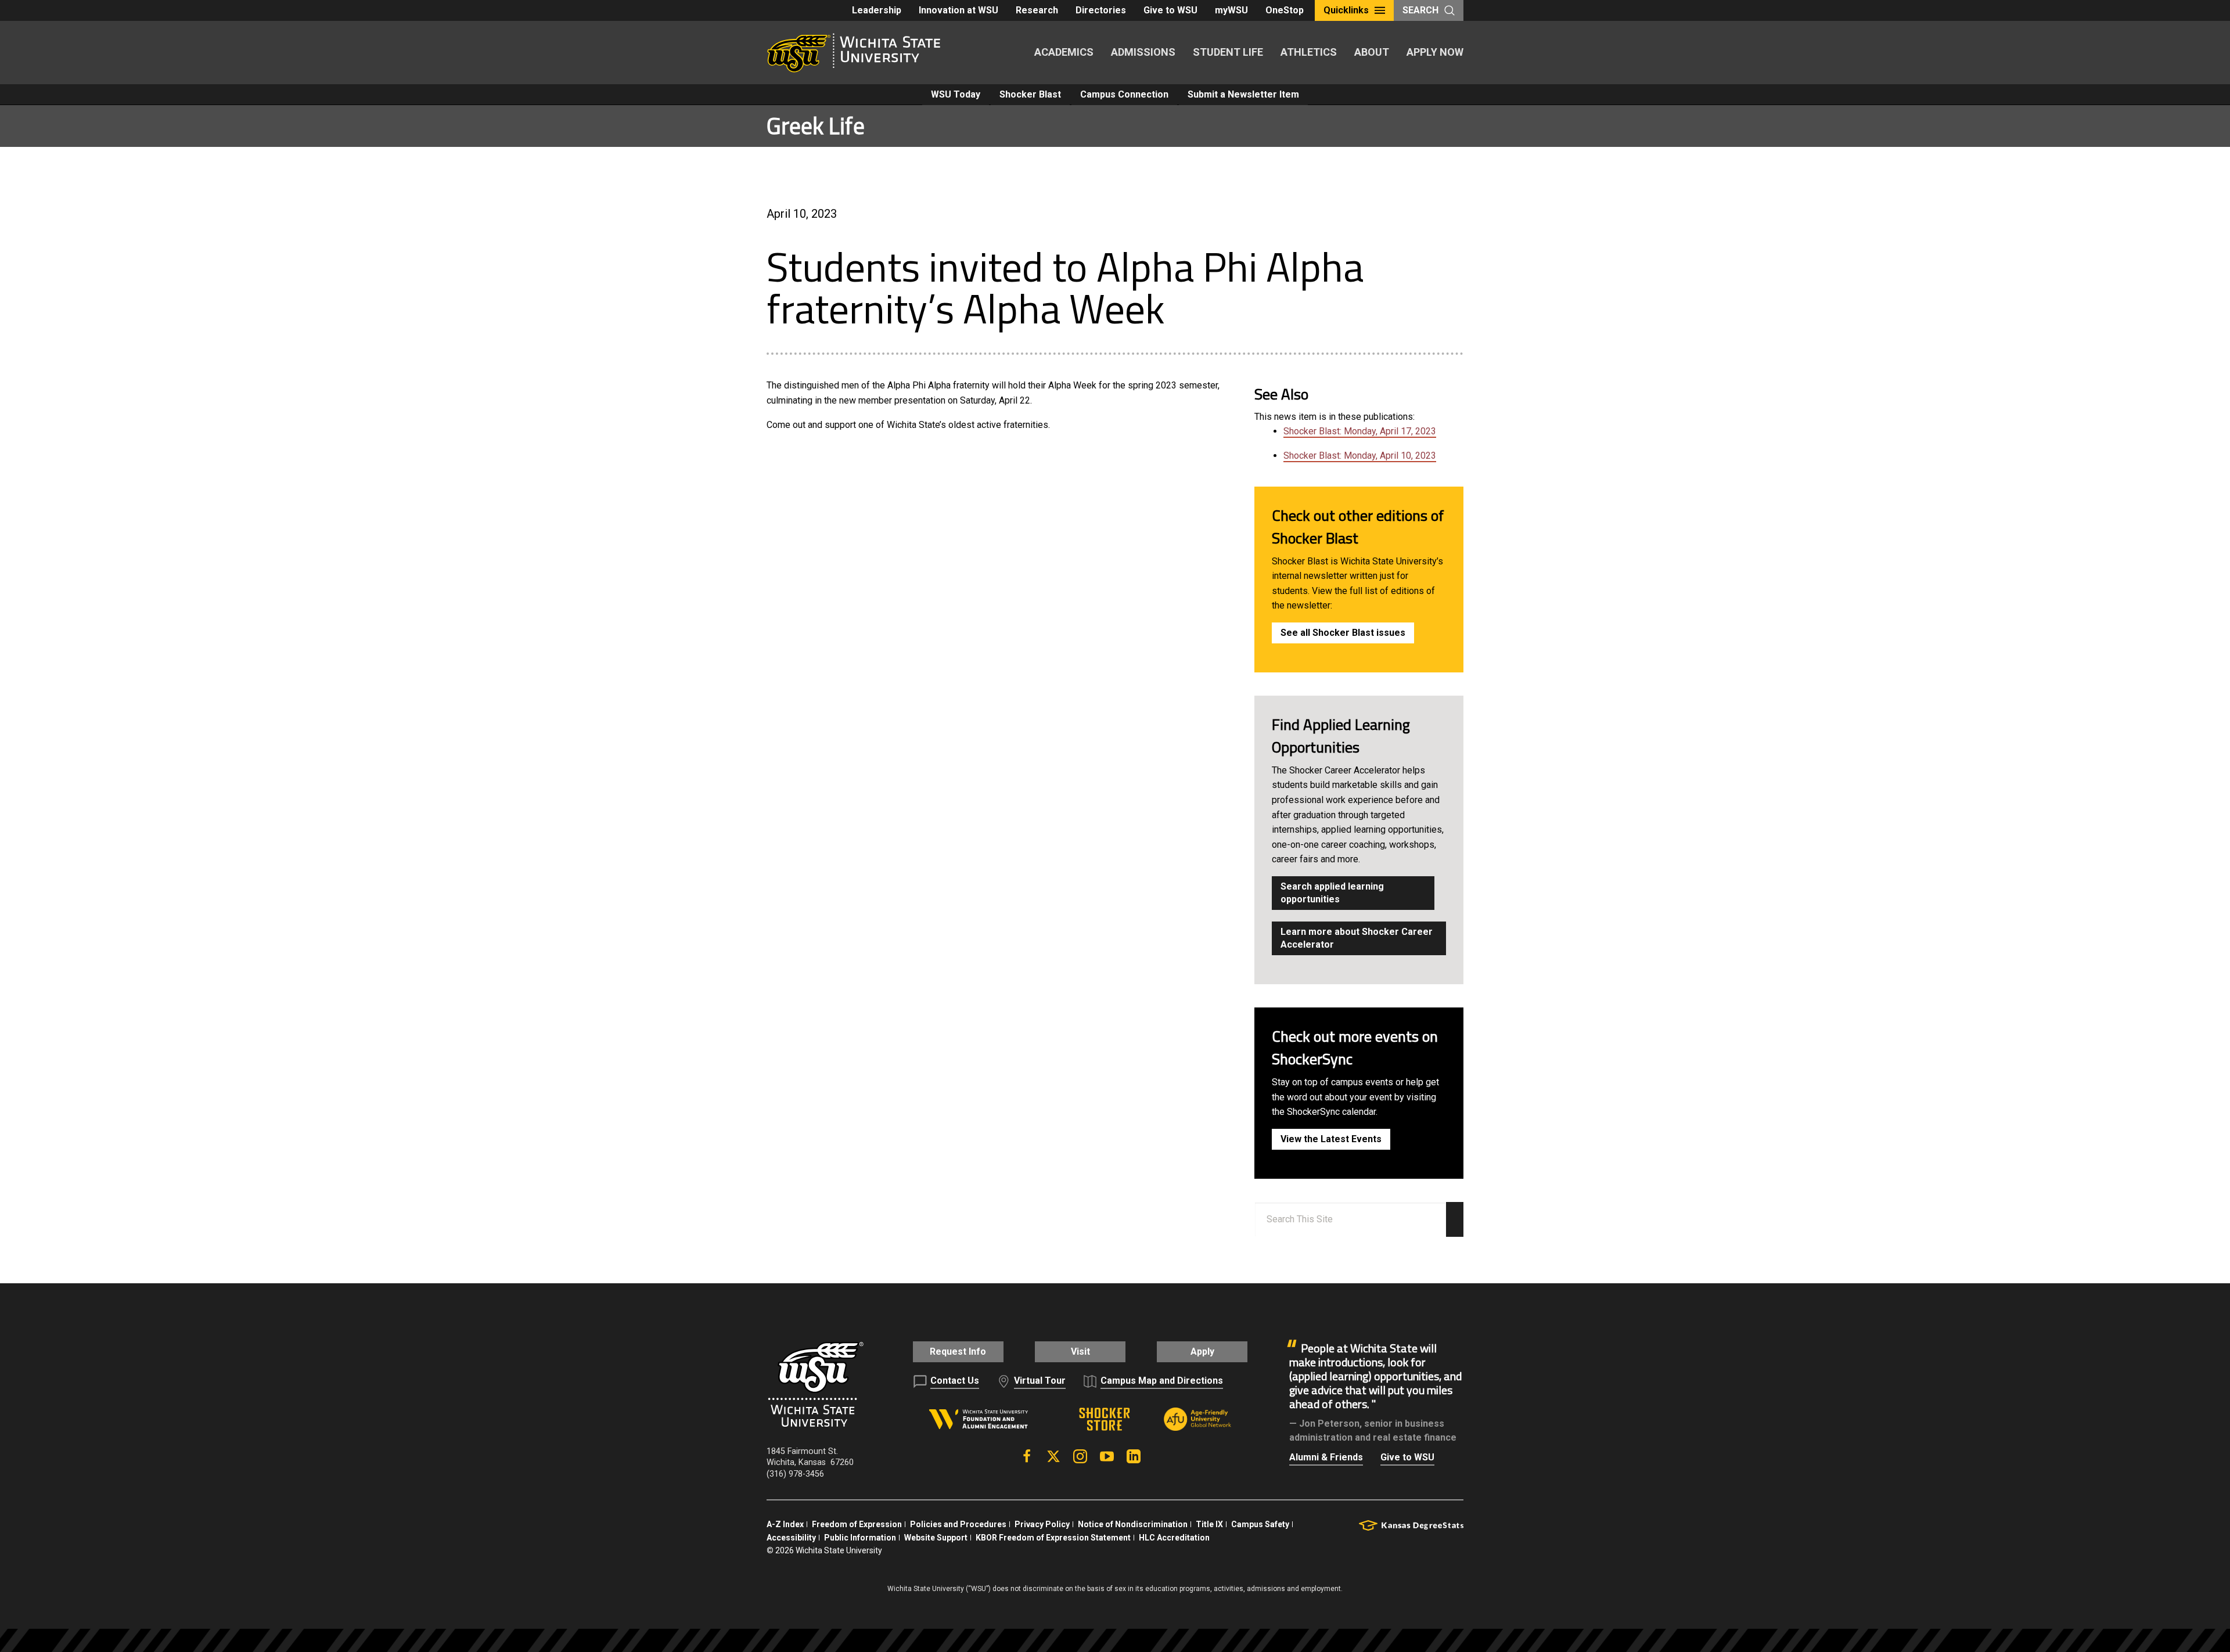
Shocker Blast (1030, 94)
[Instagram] (1080, 1456)
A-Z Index (785, 1524)
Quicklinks (1346, 10)
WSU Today (956, 94)
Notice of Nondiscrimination (1133, 1524)
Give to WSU (1170, 10)
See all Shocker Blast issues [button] (1343, 633)
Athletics (1309, 52)
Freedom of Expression (857, 1524)
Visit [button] (1080, 1352)
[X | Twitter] (1053, 1456)
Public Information (860, 1538)
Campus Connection (1124, 94)
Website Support (936, 1538)
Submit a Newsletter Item (1243, 94)
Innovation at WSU (958, 10)
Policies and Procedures (958, 1524)
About (1372, 52)
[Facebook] (1027, 1456)
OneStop (1285, 10)
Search (1420, 10)
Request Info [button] (958, 1352)
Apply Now (1435, 52)
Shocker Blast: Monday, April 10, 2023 (1360, 456)
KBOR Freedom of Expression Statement (1053, 1538)
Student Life (1228, 52)
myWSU (1231, 10)
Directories (1101, 10)
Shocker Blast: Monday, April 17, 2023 (1360, 431)
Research (1037, 10)
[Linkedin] (1134, 1456)
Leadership (877, 10)
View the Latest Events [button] (1331, 1139)
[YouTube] (1107, 1456)
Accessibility (791, 1538)
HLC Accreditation (1174, 1538)
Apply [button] (1202, 1352)
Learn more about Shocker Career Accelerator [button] (1357, 938)
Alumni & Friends (1326, 1457)
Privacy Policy (1042, 1524)
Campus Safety (1260, 1524)
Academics (1064, 52)
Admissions (1143, 52)
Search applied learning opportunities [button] (1332, 893)
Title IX (1209, 1524)
